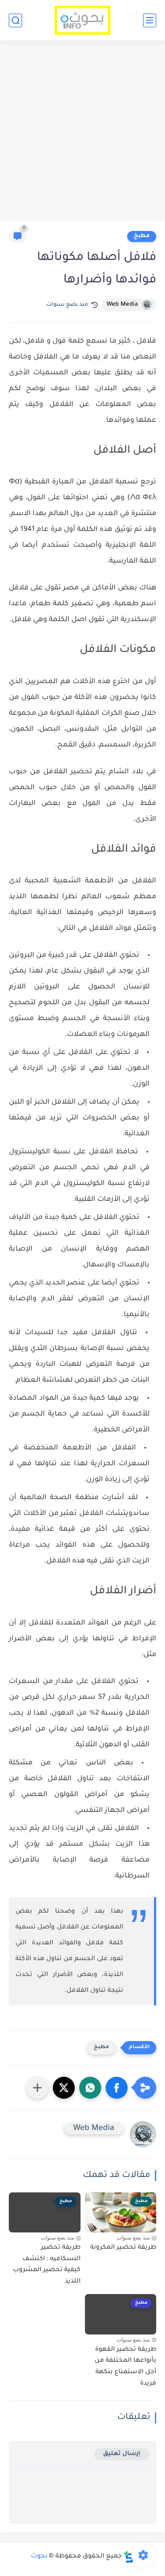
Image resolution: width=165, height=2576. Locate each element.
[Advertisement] (82, 132)
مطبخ (142, 236)
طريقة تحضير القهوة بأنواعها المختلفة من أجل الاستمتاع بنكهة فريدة (125, 2367)
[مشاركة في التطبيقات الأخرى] (37, 2088)
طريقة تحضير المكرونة (123, 2248)
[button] (117, 2088)
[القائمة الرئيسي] (150, 20)
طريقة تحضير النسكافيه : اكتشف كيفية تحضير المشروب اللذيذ (47, 2265)
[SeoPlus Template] (129, 2557)
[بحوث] (82, 20)
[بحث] (15, 20)
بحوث (39, 2557)
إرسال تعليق (122, 2454)
